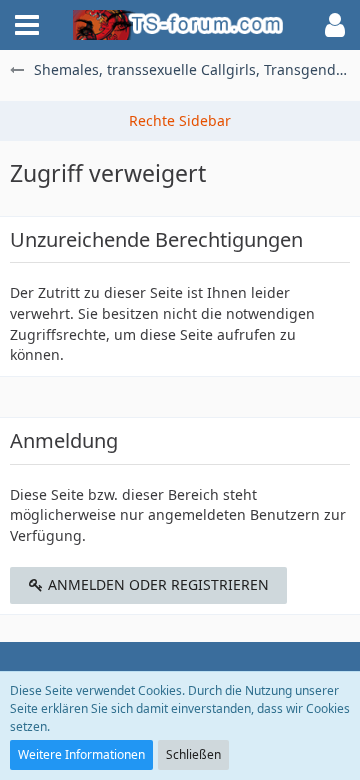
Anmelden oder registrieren (156, 584)
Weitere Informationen (81, 754)
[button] (27, 25)
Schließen (193, 754)
